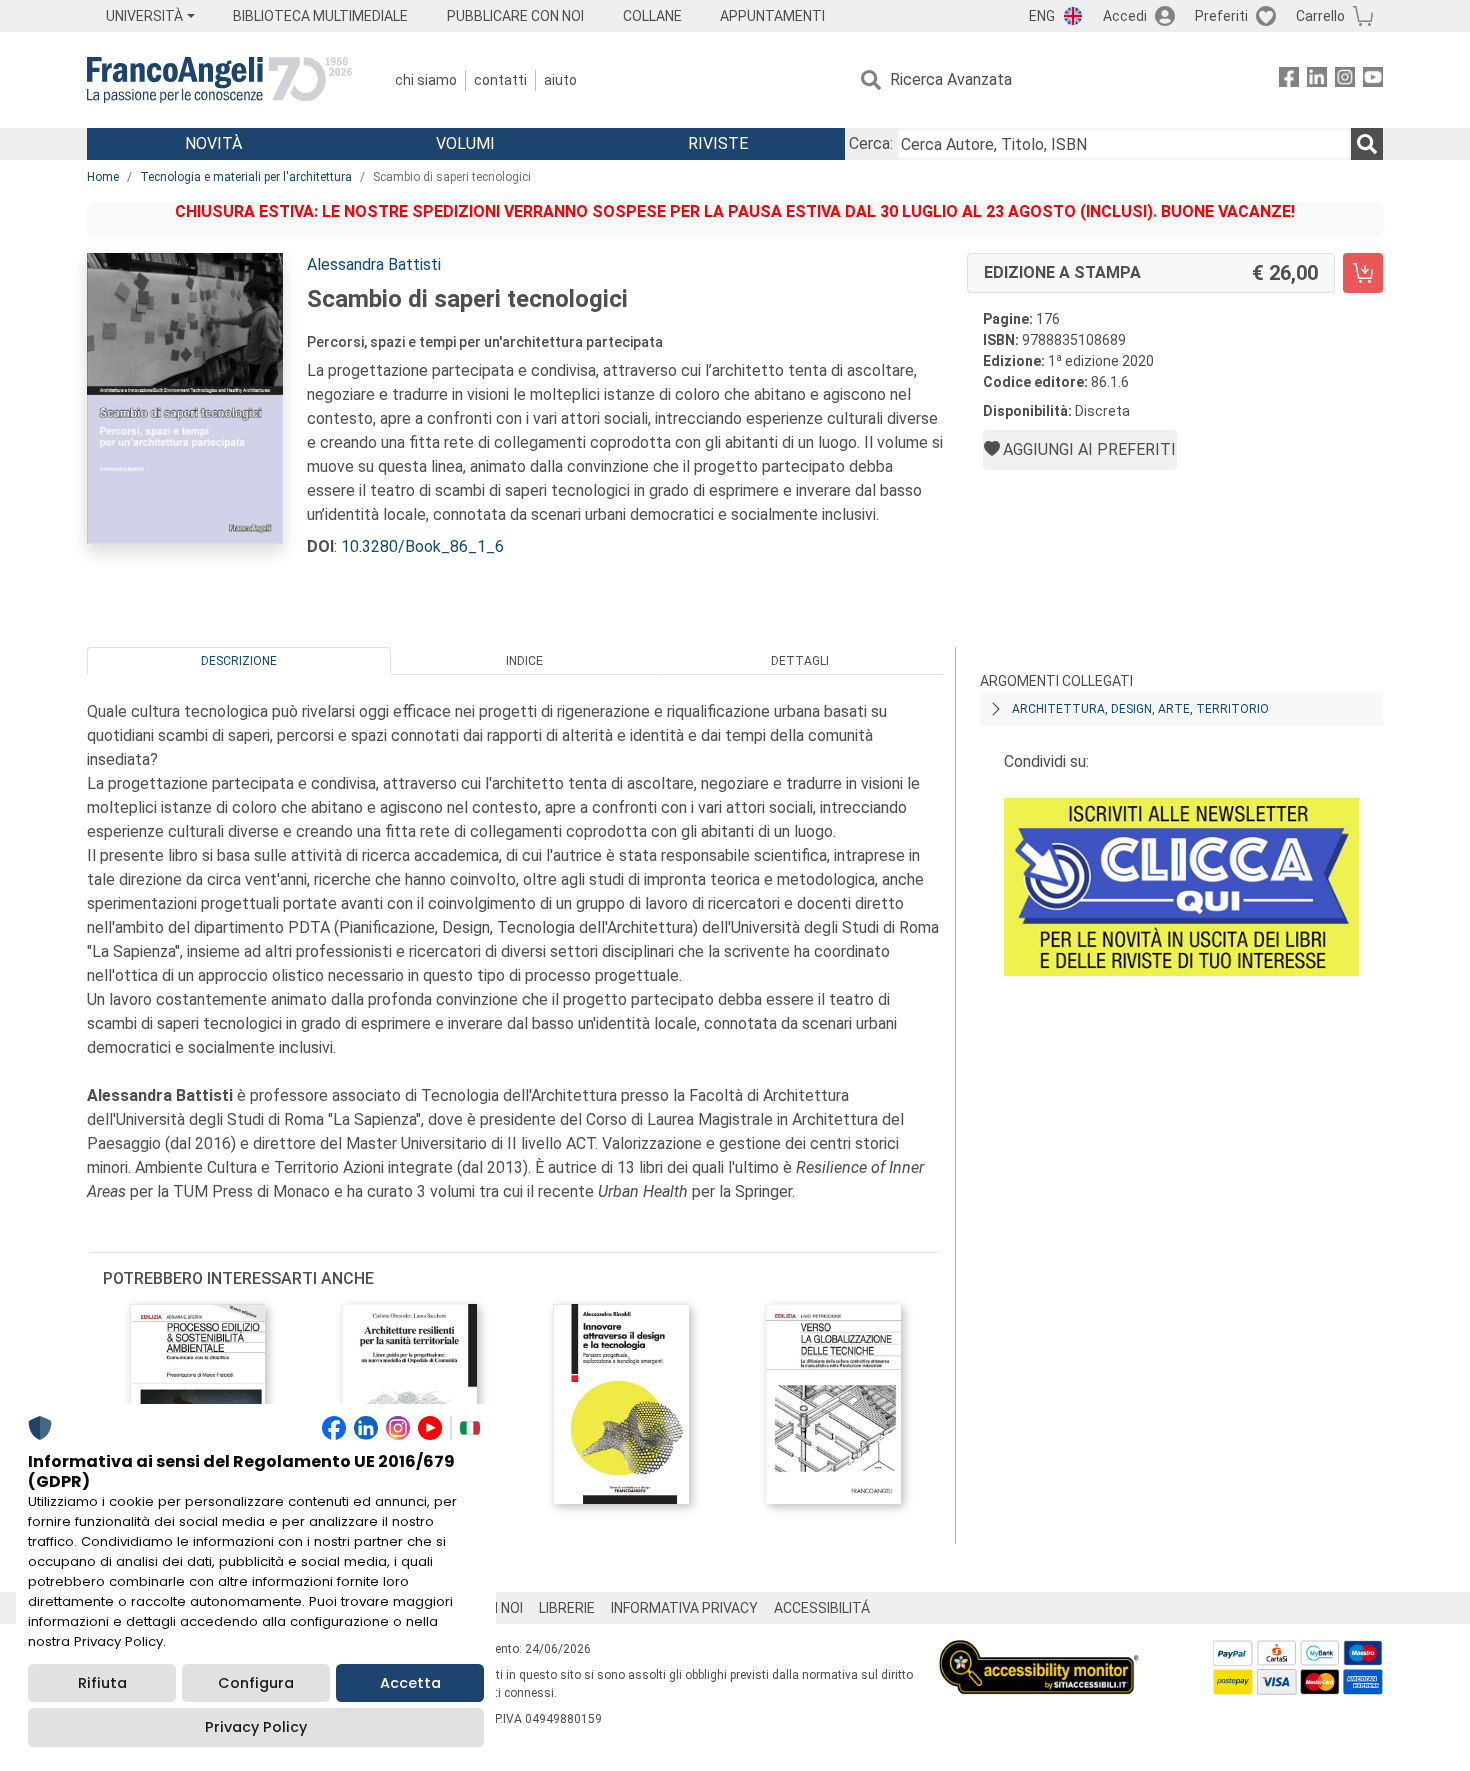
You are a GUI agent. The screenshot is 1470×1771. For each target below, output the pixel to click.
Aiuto (560, 80)
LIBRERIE (567, 1608)
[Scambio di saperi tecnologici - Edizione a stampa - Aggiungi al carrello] (1363, 273)
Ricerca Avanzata (951, 79)
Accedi (1125, 16)
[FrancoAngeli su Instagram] (1345, 80)
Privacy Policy (256, 1727)
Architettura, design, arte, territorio (1140, 709)
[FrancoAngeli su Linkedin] (1317, 80)
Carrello (1320, 16)
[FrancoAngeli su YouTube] (1373, 80)
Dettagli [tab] (800, 661)
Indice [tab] (524, 661)
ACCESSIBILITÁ (822, 1608)
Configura (256, 1683)
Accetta (410, 1683)
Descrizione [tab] (239, 661)
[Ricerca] (1367, 144)
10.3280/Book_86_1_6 (422, 546)
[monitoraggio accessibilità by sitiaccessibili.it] (1039, 1651)
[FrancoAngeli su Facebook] (1289, 80)
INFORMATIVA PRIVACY (684, 1608)
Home (103, 177)
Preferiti (1221, 16)
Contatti (500, 80)
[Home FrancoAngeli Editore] (219, 80)
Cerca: (871, 143)
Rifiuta (102, 1683)
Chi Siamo (426, 80)
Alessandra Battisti (374, 264)
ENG (1042, 16)
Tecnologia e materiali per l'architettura (246, 177)
